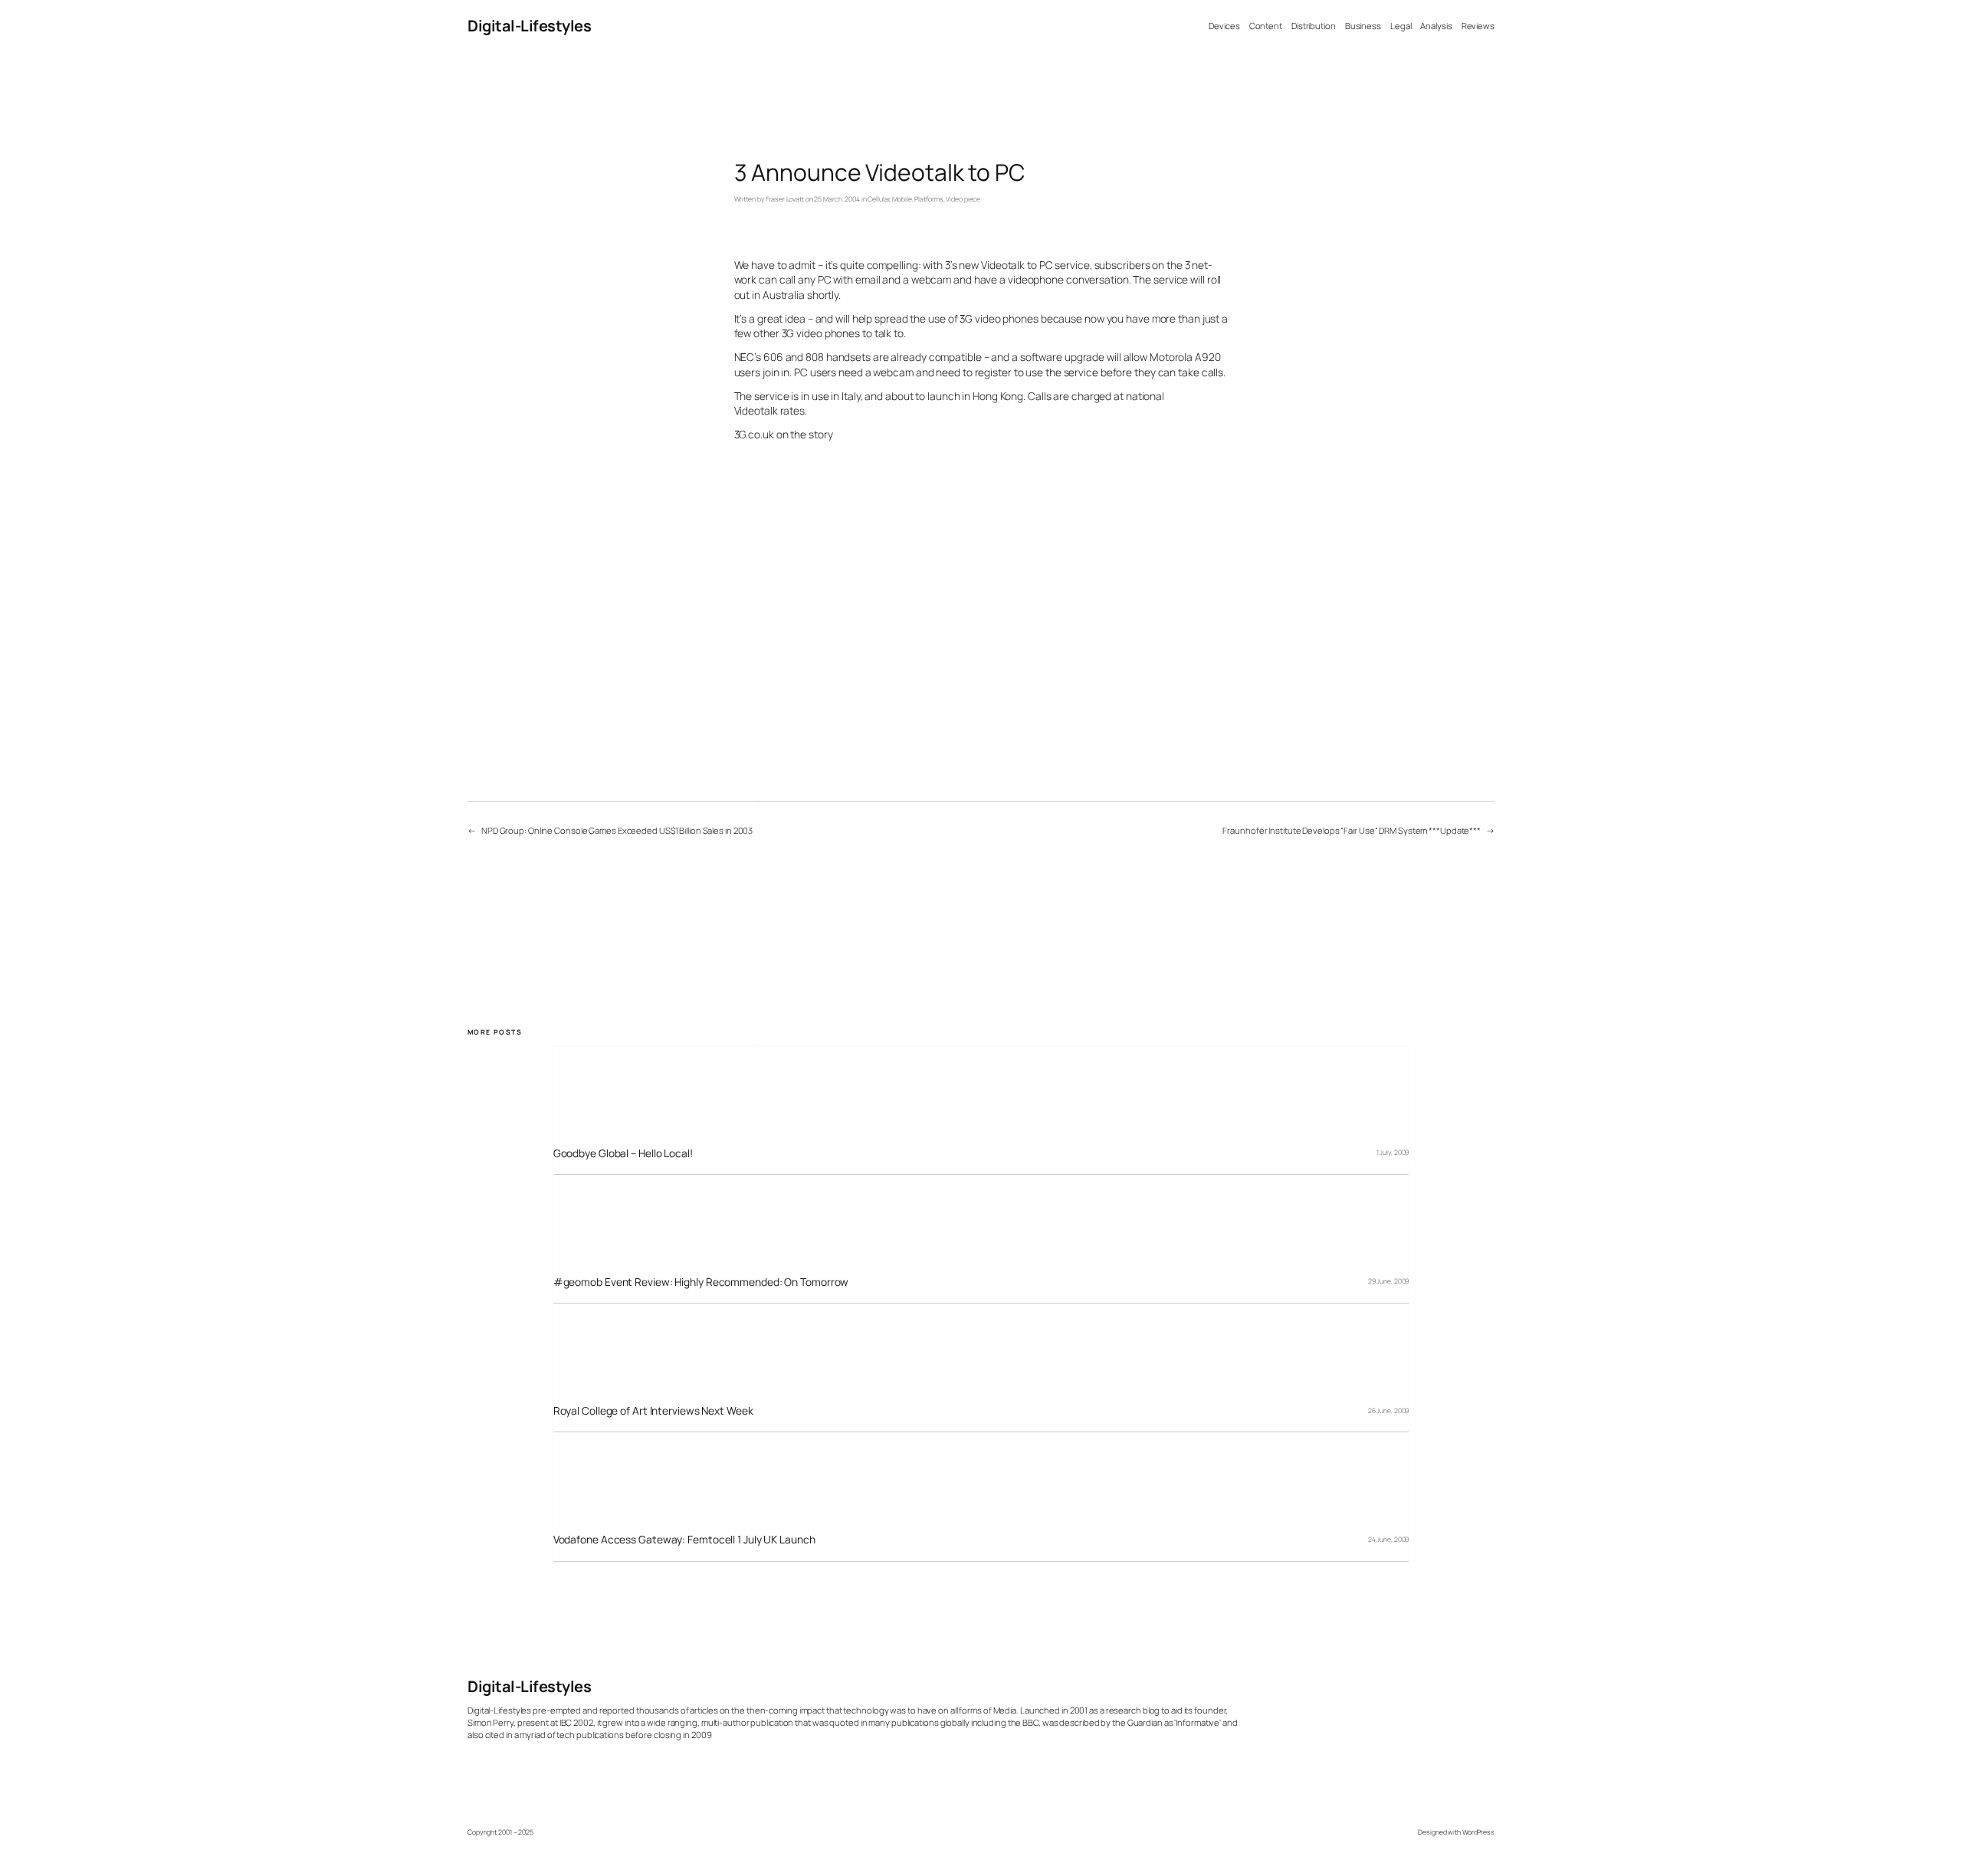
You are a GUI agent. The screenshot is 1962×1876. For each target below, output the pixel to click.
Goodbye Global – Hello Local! (623, 1153)
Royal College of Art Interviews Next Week (653, 1410)
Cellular (878, 199)
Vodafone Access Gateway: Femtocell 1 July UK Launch (684, 1539)
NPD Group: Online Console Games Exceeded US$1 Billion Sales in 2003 (617, 830)
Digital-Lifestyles (529, 26)
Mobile (902, 199)
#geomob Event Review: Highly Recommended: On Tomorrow (701, 1282)
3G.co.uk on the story (784, 434)
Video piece (963, 199)
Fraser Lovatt (785, 199)
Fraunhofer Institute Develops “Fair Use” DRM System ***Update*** (1352, 830)
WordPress (1478, 1832)
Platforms (929, 199)
